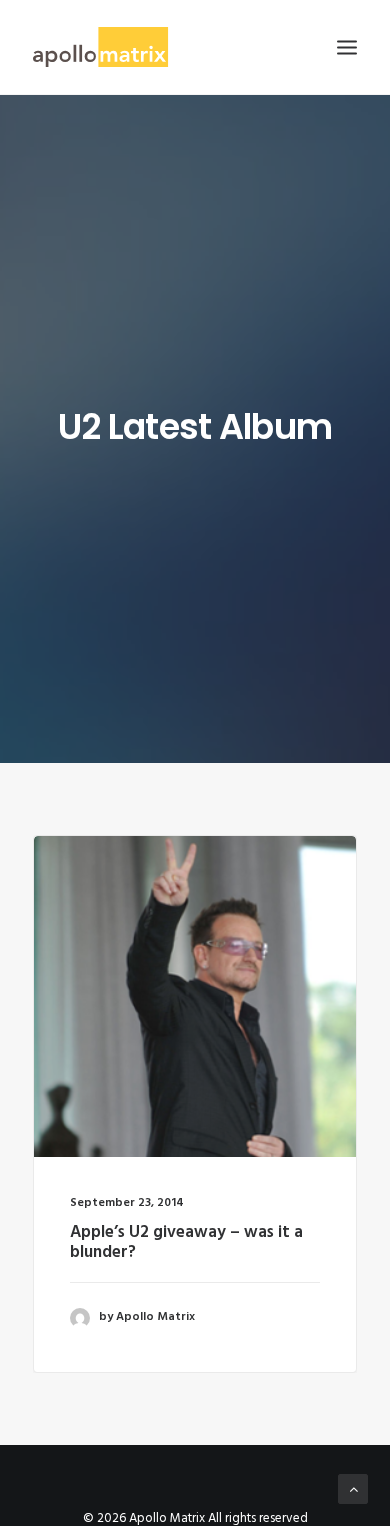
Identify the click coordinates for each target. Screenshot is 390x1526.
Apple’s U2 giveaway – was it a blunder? (186, 1242)
